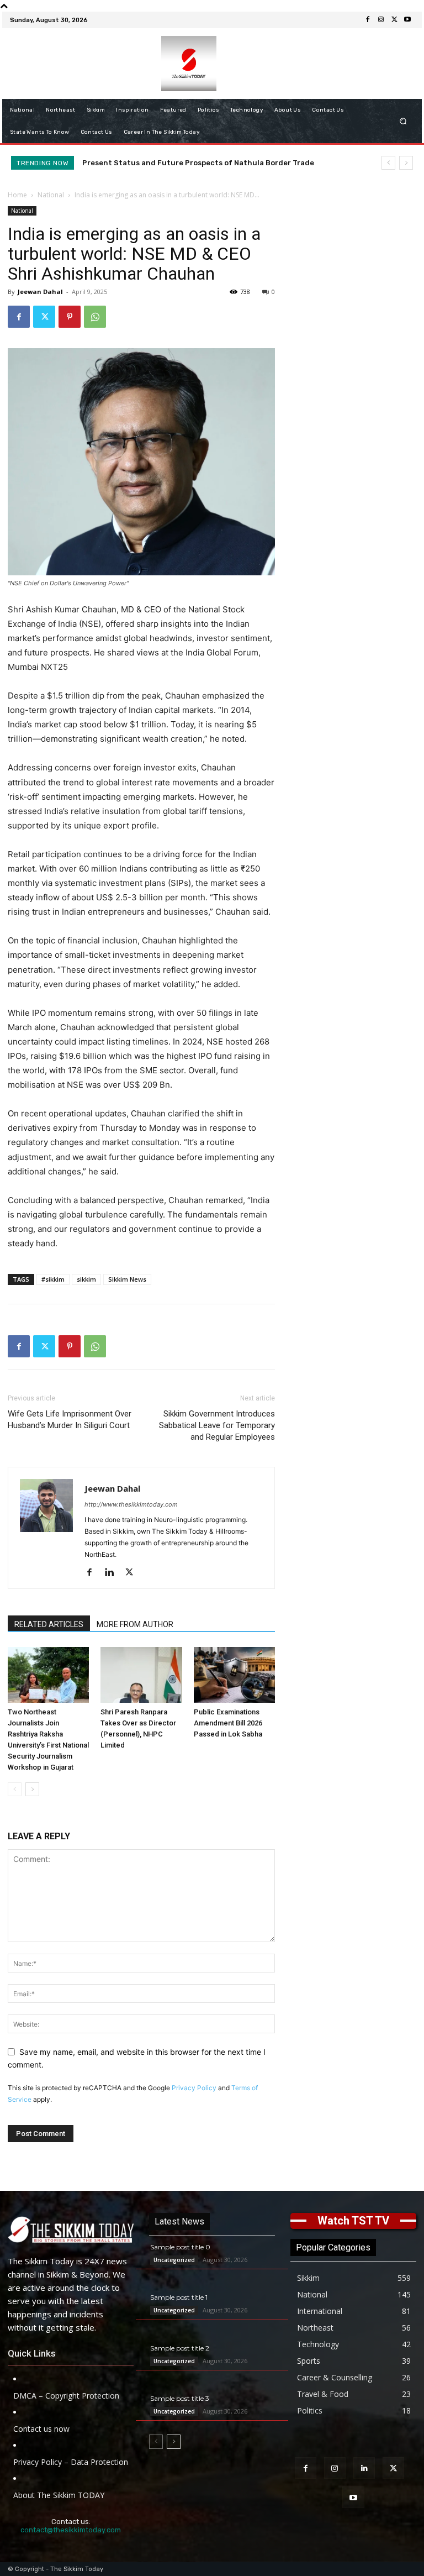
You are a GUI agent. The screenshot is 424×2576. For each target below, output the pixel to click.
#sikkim (53, 1279)
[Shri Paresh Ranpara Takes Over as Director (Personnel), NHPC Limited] (141, 1675)
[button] (403, 121)
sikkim (86, 1279)
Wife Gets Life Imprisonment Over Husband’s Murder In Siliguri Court (70, 1420)
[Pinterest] (70, 317)
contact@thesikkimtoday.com (71, 2530)
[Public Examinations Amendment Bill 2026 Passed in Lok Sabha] (234, 1675)
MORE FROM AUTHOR (135, 1624)
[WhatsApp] (95, 317)
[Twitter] (394, 20)
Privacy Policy (194, 2088)
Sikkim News (127, 1279)
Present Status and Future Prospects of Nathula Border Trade (198, 163)
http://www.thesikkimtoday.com (131, 1504)
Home (17, 195)
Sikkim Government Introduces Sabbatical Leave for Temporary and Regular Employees (217, 1425)
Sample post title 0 (180, 2247)
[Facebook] (368, 20)
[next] (406, 163)
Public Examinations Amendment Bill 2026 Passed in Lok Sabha (228, 1723)
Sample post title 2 (180, 2348)
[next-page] (32, 1789)
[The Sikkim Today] (71, 2229)
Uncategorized (174, 2260)
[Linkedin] (113, 1573)
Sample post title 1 (179, 2297)
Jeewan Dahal (40, 292)
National (51, 195)
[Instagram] (381, 20)
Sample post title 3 (180, 2398)
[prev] (388, 163)
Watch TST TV (353, 2221)
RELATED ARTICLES (49, 1624)
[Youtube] (407, 20)
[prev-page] (15, 1789)
